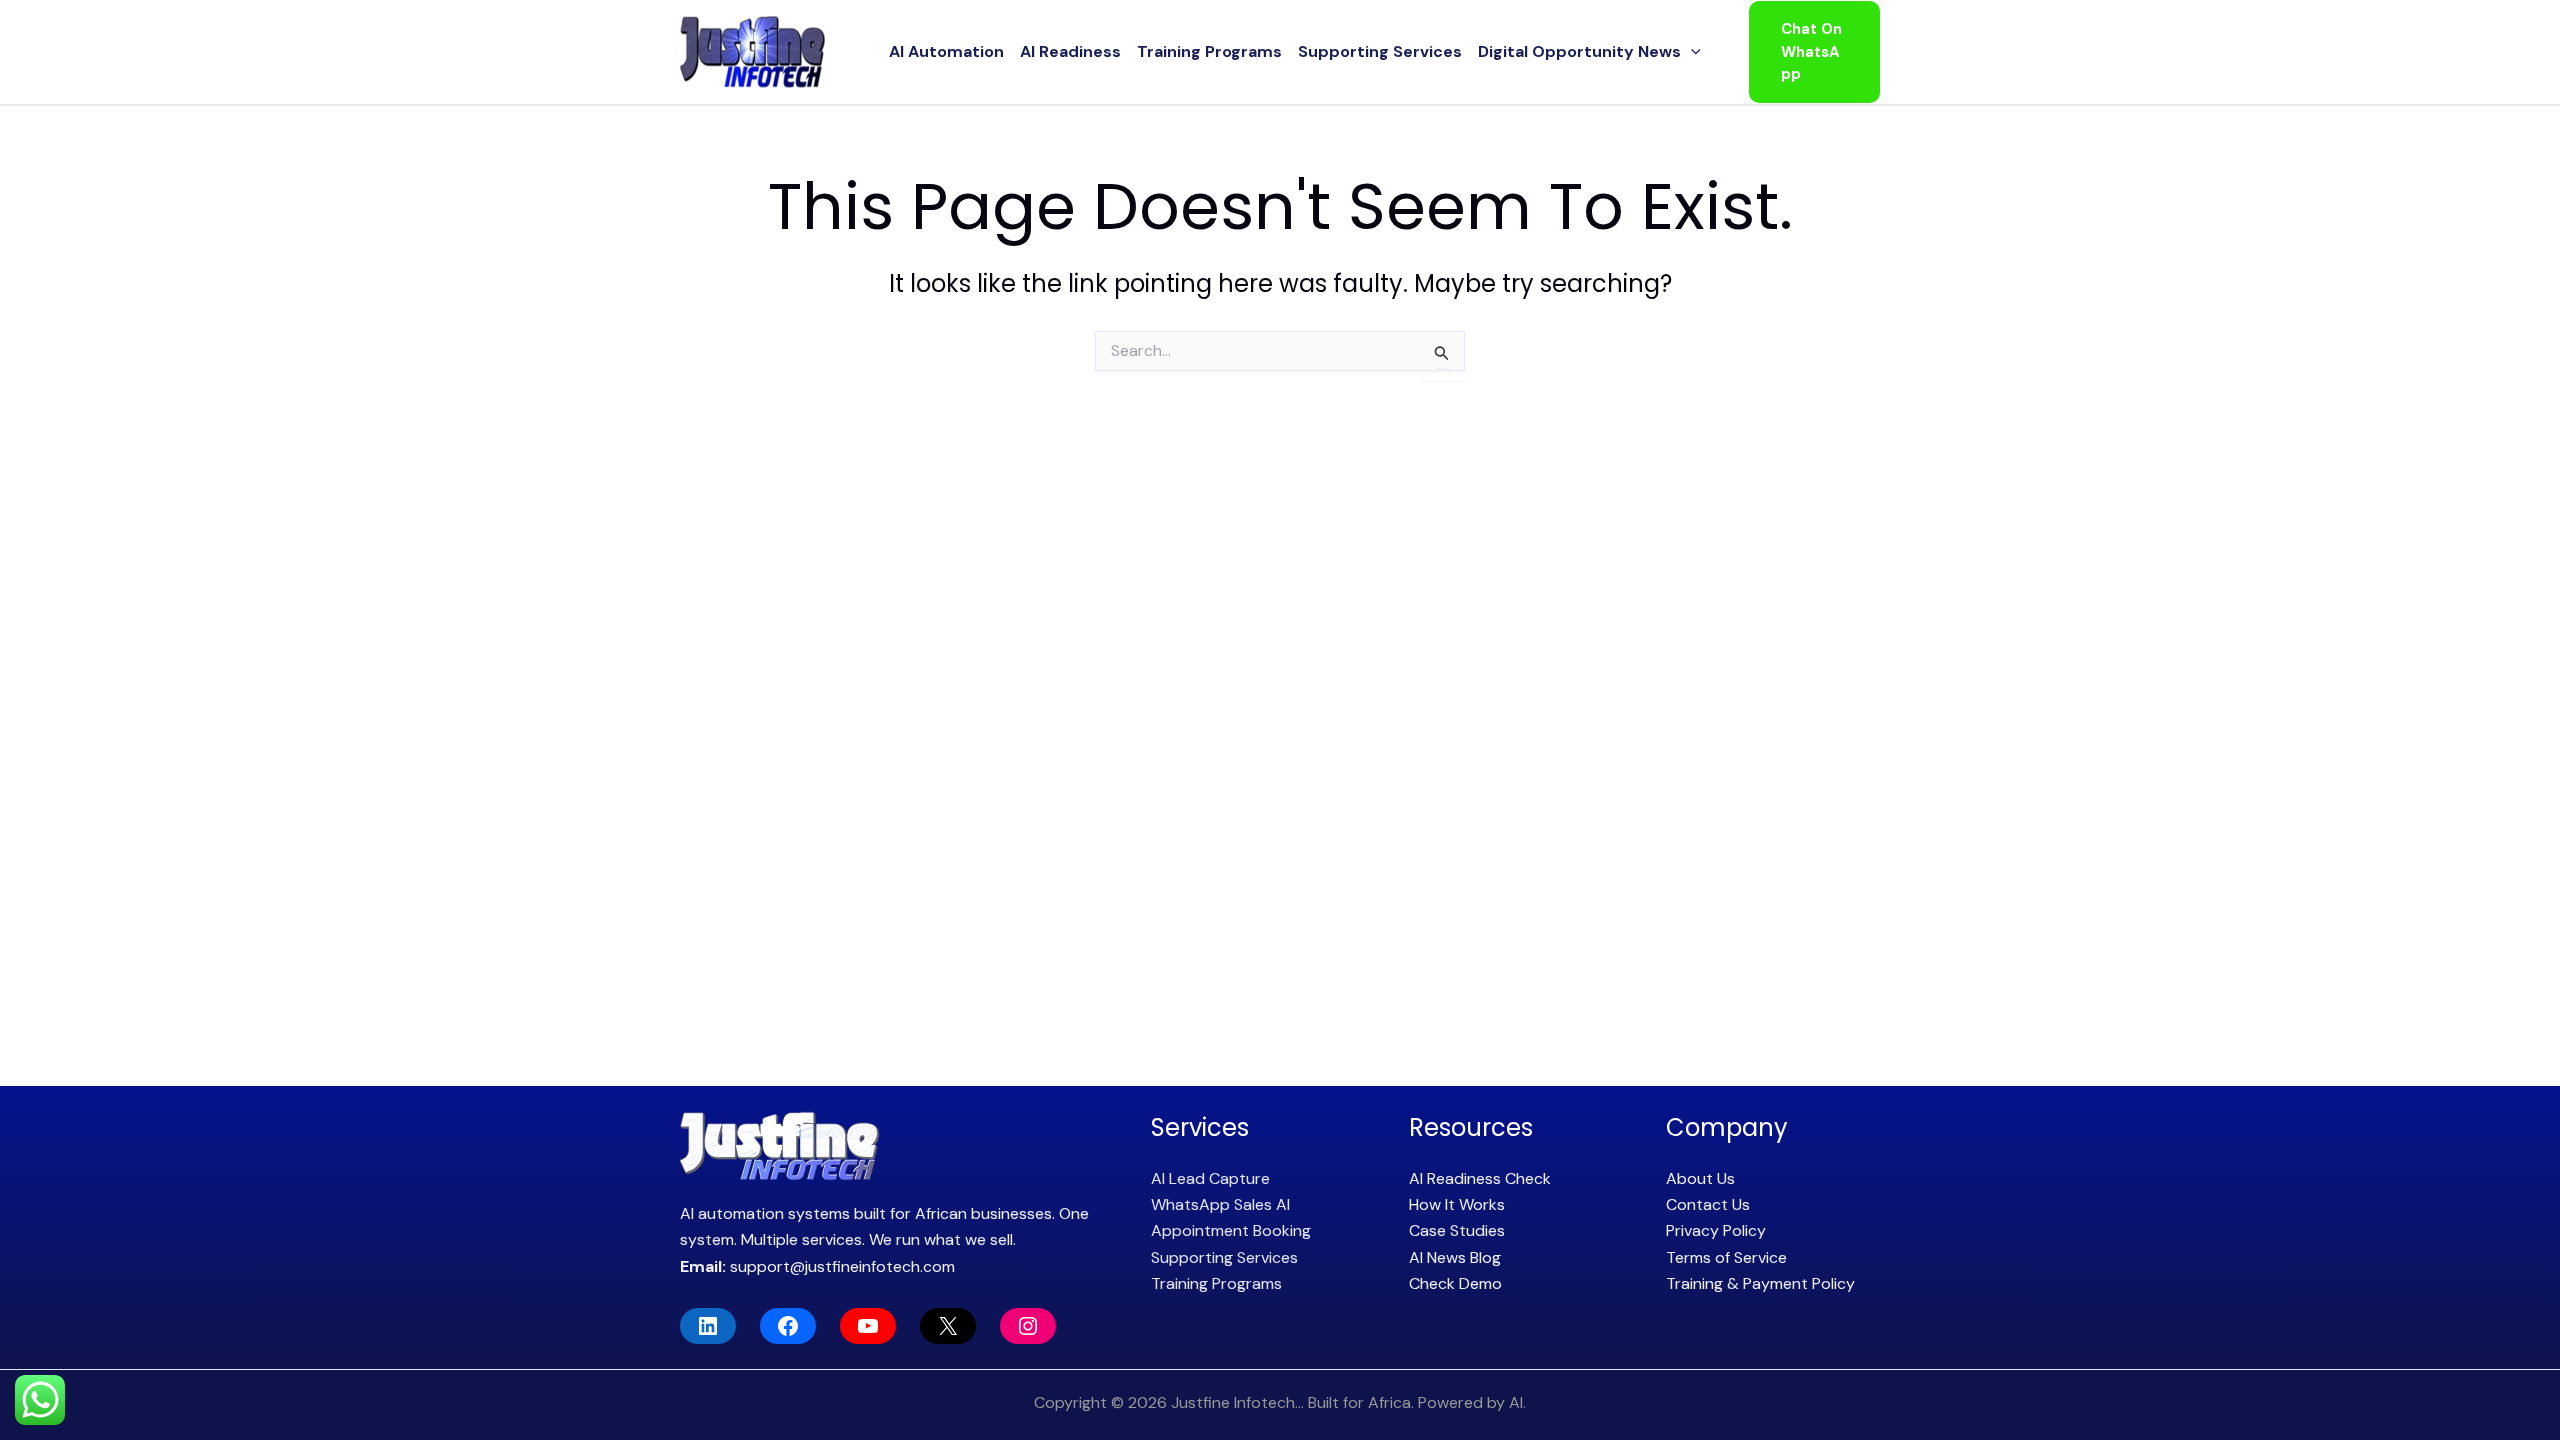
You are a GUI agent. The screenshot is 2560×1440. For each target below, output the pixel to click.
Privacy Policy (1716, 1230)
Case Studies (1457, 1230)
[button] (1691, 52)
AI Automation (946, 51)
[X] (948, 1326)
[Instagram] (1028, 1326)
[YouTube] (868, 1326)
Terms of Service (1726, 1257)
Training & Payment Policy (1760, 1283)
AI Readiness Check (1480, 1178)
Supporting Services (1380, 51)
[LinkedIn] (708, 1326)
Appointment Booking (1231, 1230)
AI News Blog (1455, 1257)
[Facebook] (788, 1326)
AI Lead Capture (1210, 1178)
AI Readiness (1070, 51)
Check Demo (1455, 1283)
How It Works (1457, 1204)
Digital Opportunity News (1579, 51)
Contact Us (1708, 1204)
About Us (1700, 1178)
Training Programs (1209, 51)
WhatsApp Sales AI (1220, 1204)
